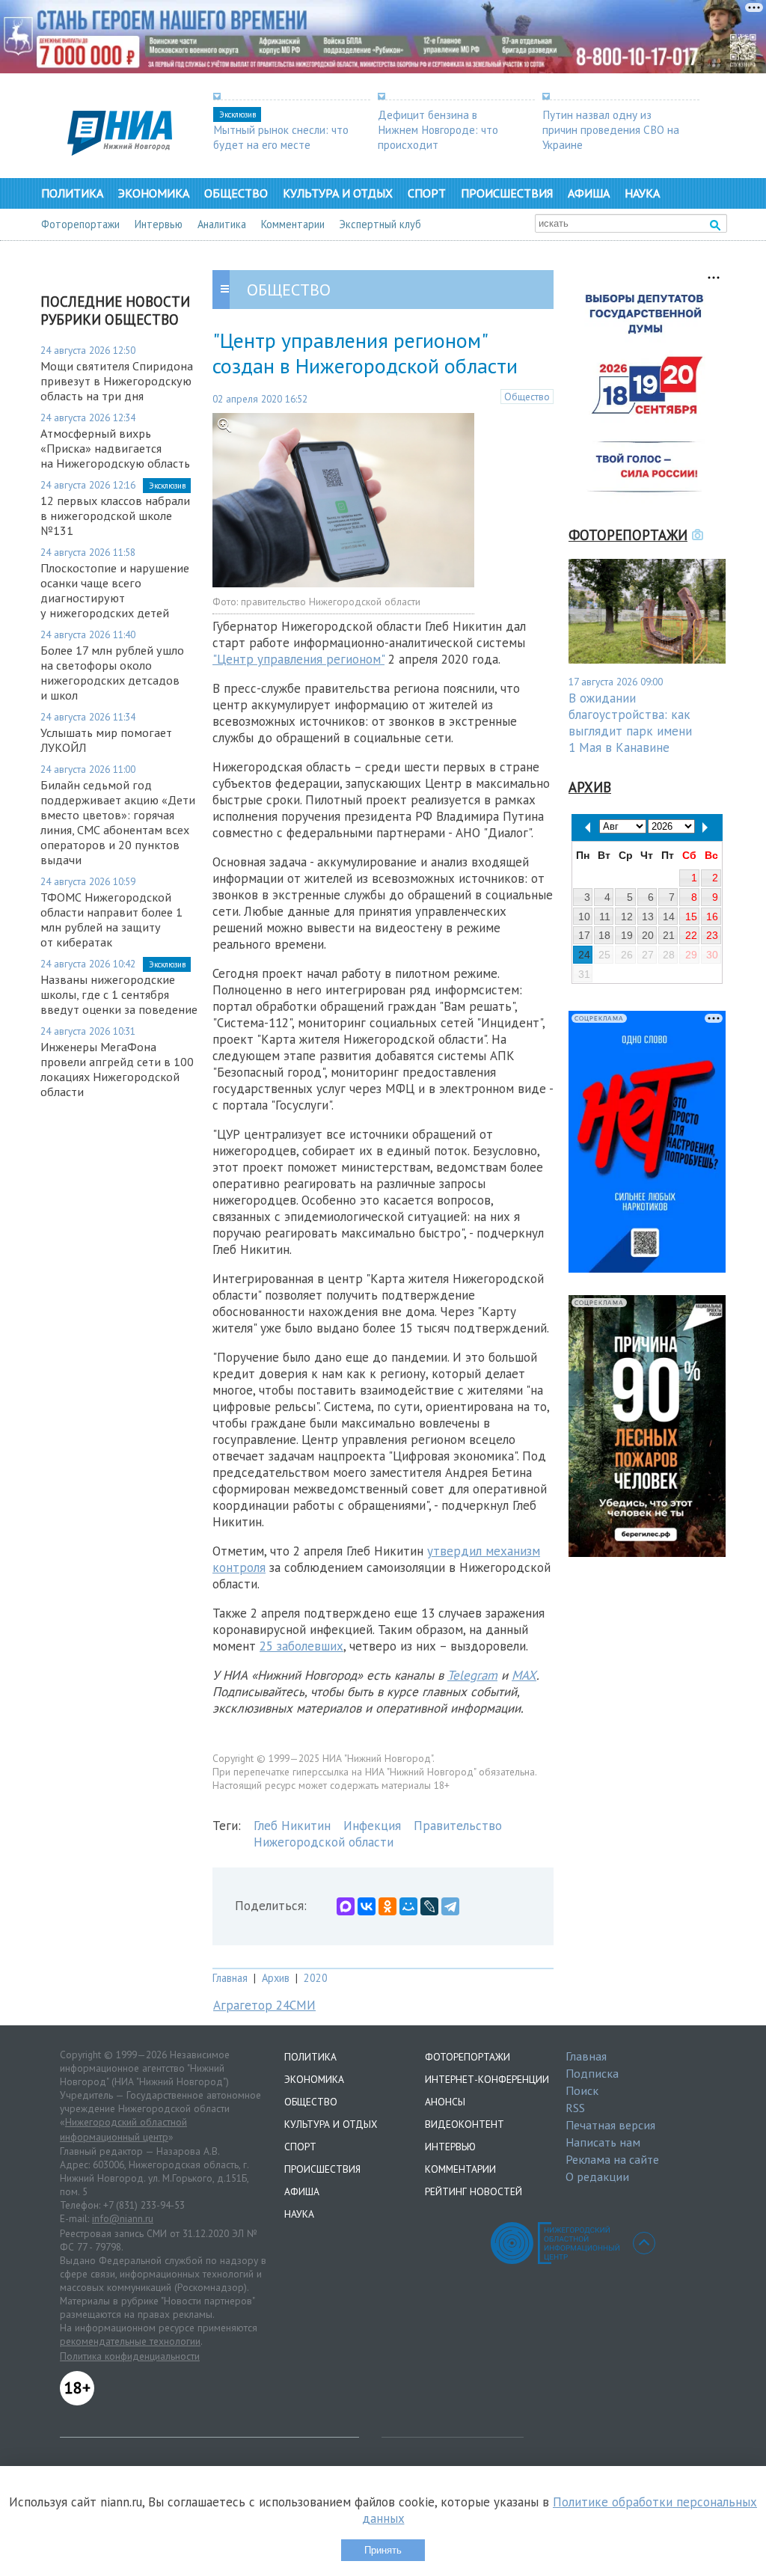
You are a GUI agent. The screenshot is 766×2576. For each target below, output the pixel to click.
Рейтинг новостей (474, 2191)
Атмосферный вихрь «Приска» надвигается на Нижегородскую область (115, 448)
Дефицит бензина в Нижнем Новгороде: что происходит (438, 129)
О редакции (597, 2176)
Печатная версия (610, 2125)
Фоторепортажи (80, 224)
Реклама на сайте (612, 2159)
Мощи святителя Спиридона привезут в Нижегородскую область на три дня (117, 381)
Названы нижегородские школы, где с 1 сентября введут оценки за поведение (119, 994)
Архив (276, 1978)
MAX (524, 1675)
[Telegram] (450, 1906)
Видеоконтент (465, 2124)
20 (648, 935)
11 (605, 917)
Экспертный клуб (380, 224)
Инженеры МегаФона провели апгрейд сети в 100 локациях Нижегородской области (117, 1069)
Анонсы (445, 2102)
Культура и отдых (338, 193)
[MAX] (346, 1906)
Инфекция (372, 1826)
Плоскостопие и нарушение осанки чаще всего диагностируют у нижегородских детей (115, 590)
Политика (72, 193)
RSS (575, 2108)
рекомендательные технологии (130, 2341)
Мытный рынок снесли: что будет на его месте (281, 137)
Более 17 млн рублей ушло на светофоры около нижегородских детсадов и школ (112, 673)
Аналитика (222, 224)
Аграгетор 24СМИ (264, 2005)
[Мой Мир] (408, 1906)
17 (584, 935)
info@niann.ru (123, 2218)
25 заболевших (301, 1646)
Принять (383, 2550)
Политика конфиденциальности (130, 2356)
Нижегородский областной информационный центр (123, 2129)
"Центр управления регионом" (298, 659)
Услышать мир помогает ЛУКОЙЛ (106, 740)
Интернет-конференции (487, 2079)
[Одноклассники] (387, 1906)
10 (584, 917)
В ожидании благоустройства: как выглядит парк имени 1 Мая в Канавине (630, 723)
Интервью (159, 224)
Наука (642, 193)
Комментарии (293, 224)
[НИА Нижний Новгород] (120, 151)
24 (584, 955)
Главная (230, 1978)
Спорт (427, 193)
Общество (236, 193)
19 (627, 935)
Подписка (592, 2073)
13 (648, 917)
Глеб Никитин (292, 1826)
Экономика (154, 193)
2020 (316, 1978)
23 (712, 935)
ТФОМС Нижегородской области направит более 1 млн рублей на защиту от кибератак (111, 920)
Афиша (589, 193)
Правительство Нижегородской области (378, 1834)
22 (691, 935)
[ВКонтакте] (367, 1906)
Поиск (582, 2090)
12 (627, 917)
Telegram (472, 1675)
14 (669, 917)
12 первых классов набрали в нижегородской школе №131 (115, 515)
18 (604, 935)
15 (691, 917)
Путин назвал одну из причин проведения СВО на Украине (611, 129)
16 (712, 917)
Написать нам (603, 2142)
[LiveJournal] (429, 1906)
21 (669, 935)
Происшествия (507, 193)
